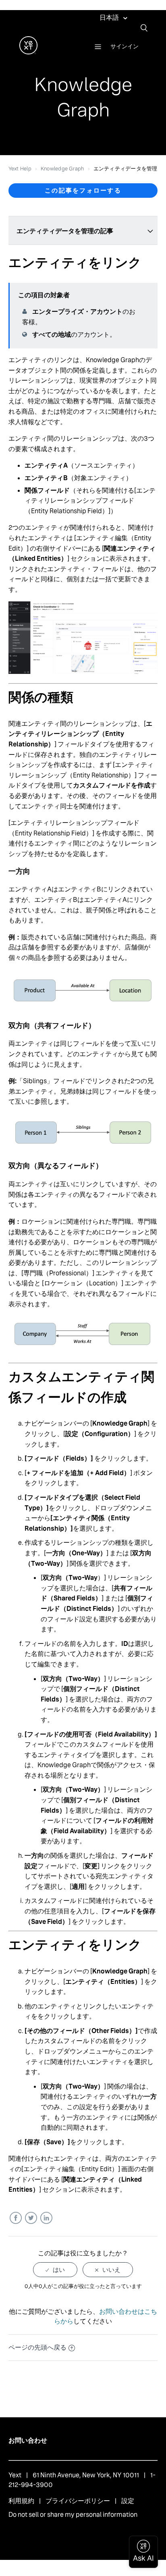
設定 (128, 2501)
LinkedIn (46, 2218)
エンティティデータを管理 (126, 169)
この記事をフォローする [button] (83, 190)
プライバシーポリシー (78, 2501)
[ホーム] (28, 52)
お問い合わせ (28, 2440)
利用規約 (21, 2501)
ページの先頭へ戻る (37, 2347)
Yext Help (20, 169)
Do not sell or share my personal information (73, 2515)
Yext (15, 2475)
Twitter (31, 2218)
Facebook (16, 2218)
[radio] (55, 2270)
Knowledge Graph (62, 169)
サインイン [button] (124, 46)
